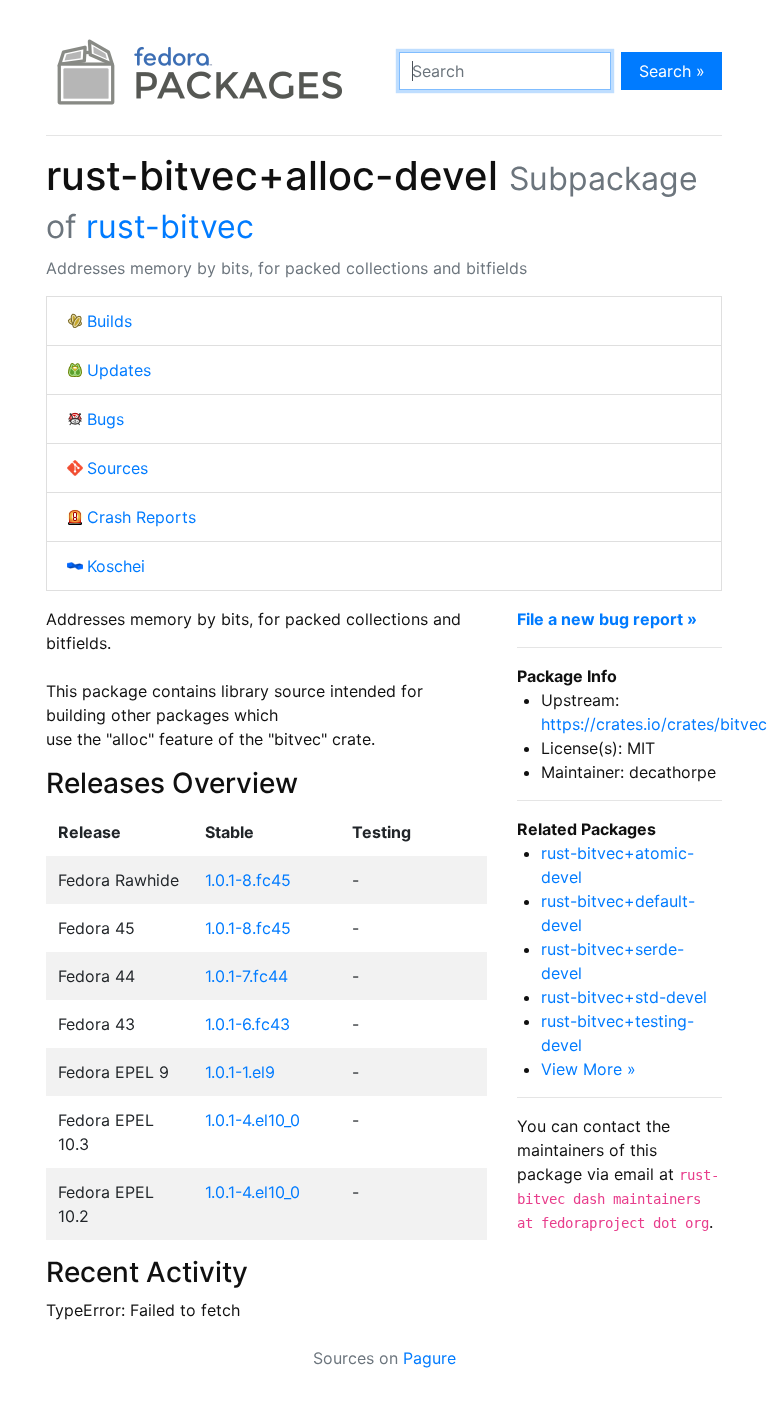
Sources (117, 468)
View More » (588, 1069)
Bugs (105, 419)
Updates (119, 370)
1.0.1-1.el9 (240, 1072)
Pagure (429, 1358)
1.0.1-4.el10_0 (252, 1120)
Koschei (116, 566)
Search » (672, 71)
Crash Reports (141, 517)
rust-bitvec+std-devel (624, 997)
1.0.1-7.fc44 (246, 976)
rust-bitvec (170, 226)
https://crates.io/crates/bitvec (654, 724)
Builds (109, 321)
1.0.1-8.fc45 (248, 880)
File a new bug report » (607, 619)
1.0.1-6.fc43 (247, 1024)
